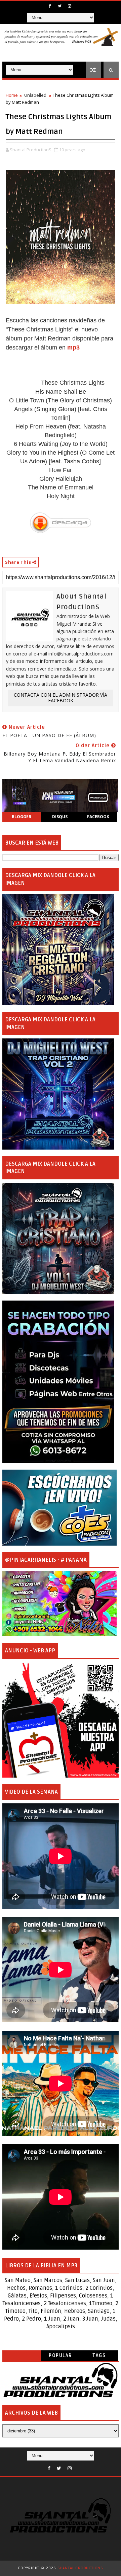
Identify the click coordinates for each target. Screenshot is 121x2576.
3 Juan (90, 2319)
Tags (99, 2356)
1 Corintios (69, 2288)
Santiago (99, 2311)
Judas (108, 2319)
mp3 (73, 347)
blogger (22, 817)
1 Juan (52, 2319)
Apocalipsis (61, 2327)
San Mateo (18, 2280)
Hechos (16, 2288)
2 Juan (71, 2319)
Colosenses (93, 2296)
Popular (61, 2356)
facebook (98, 817)
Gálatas (17, 2296)
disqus (60, 817)
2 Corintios (99, 2288)
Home (12, 95)
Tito (32, 2311)
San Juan (104, 2280)
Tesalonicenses (22, 2304)
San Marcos (48, 2280)
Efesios (38, 2296)
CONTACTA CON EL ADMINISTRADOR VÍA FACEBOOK (61, 698)
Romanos (40, 2288)
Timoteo (102, 2304)
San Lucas (77, 2280)
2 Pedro (31, 2319)
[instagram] (70, 6)
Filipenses (63, 2296)
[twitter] (60, 6)
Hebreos (75, 2311)
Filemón (51, 2311)
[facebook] (50, 6)
